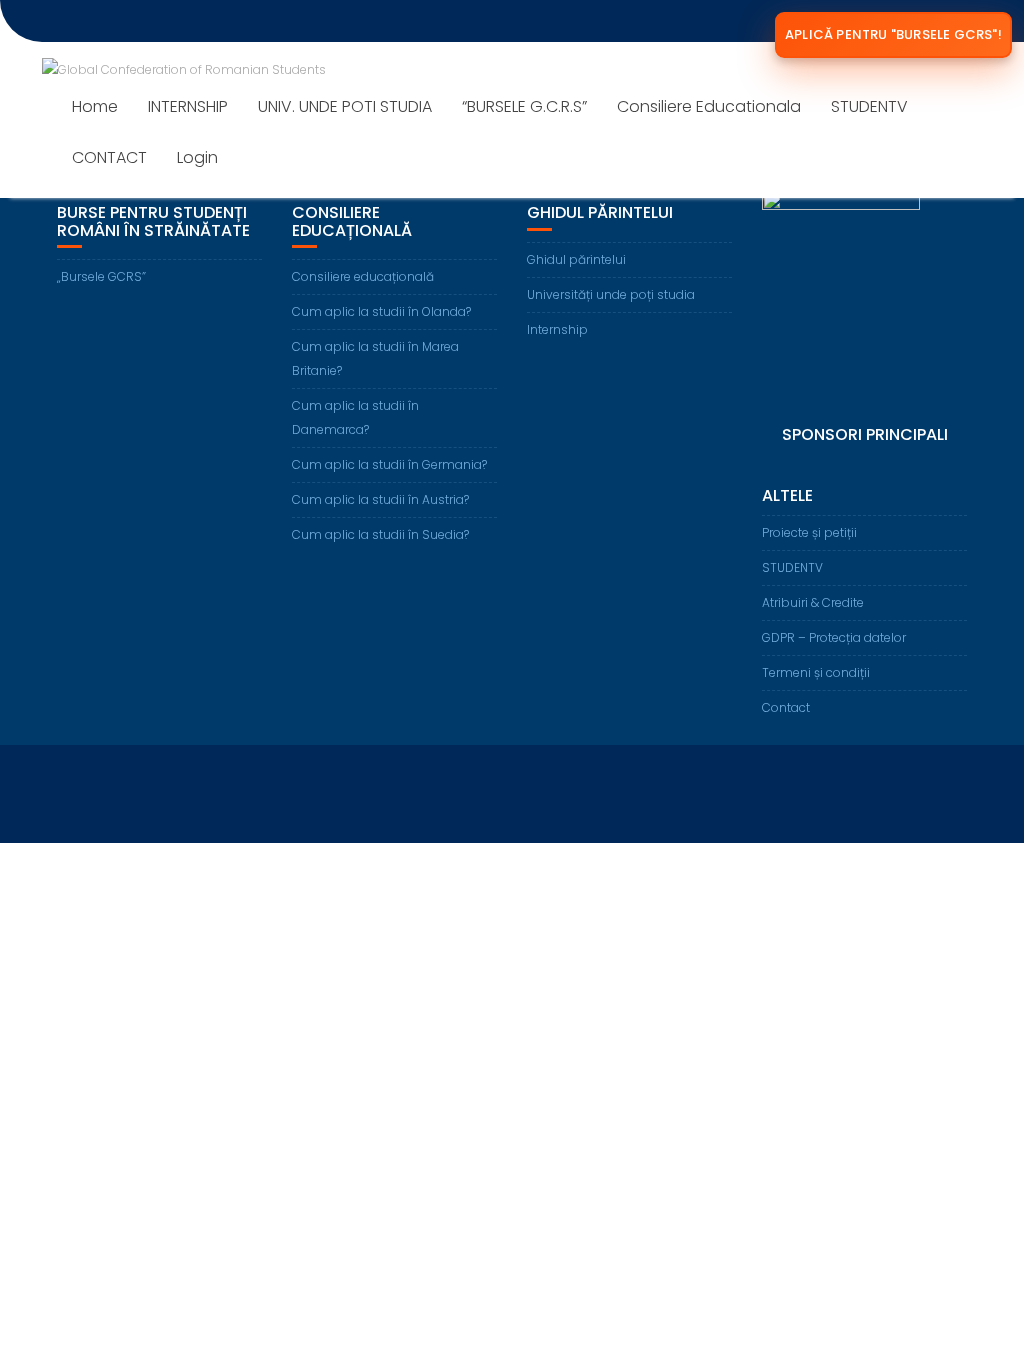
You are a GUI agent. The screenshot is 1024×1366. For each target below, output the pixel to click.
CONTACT (109, 157)
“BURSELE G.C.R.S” (524, 106)
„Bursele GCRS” (101, 276)
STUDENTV (869, 106)
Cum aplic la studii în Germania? (389, 464)
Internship (557, 329)
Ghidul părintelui (576, 259)
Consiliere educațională (363, 276)
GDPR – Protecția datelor (834, 637)
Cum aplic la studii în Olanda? (381, 311)
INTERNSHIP (188, 106)
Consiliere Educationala (709, 106)
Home (95, 106)
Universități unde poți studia (611, 294)
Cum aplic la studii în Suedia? (380, 534)
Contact (786, 707)
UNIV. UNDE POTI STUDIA (345, 106)
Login (197, 157)
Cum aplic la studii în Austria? (380, 499)
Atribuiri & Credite (813, 602)
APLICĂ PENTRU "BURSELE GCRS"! (893, 34)
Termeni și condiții (816, 672)
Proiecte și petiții (809, 532)
